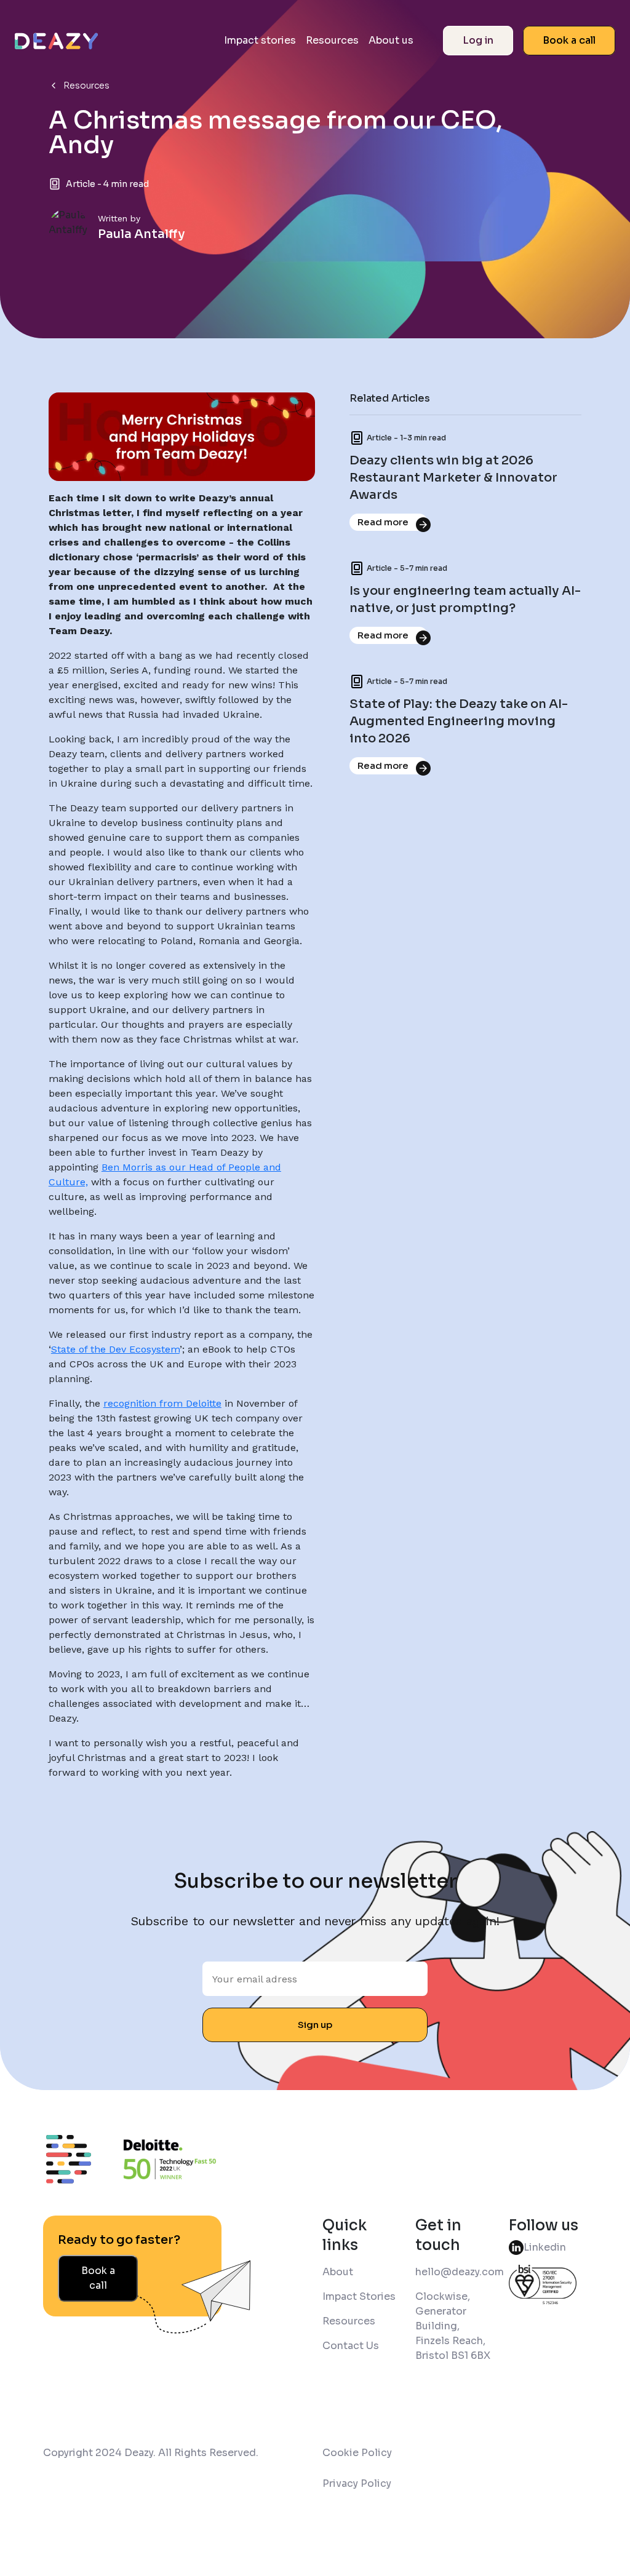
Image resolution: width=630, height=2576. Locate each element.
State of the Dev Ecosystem (115, 1349)
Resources (332, 40)
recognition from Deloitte (162, 1403)
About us (391, 40)
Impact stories (260, 40)
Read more (383, 522)
